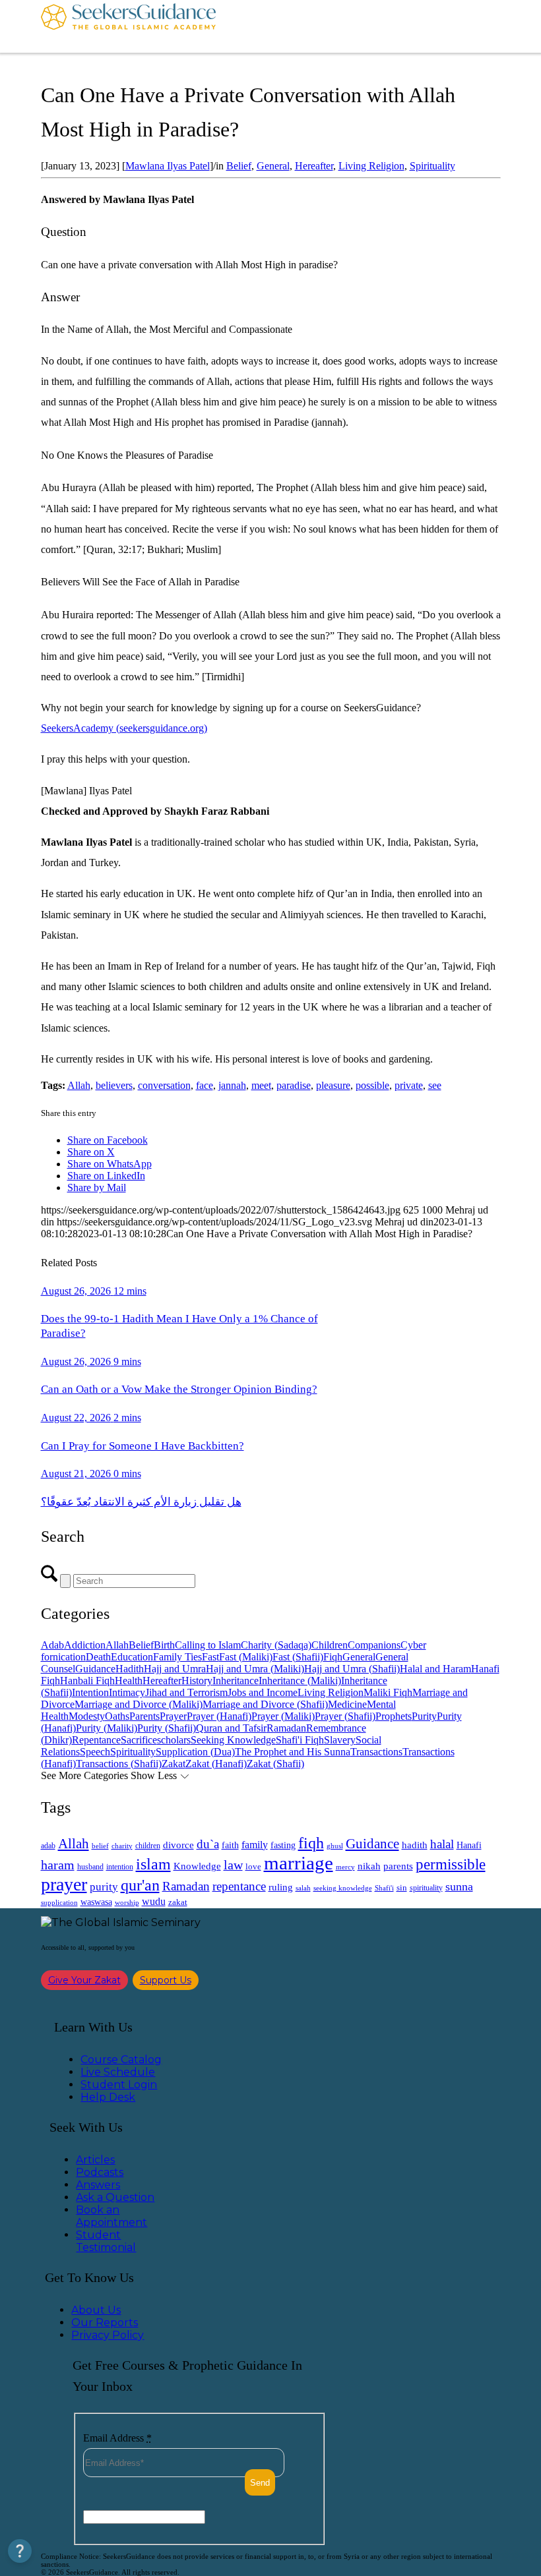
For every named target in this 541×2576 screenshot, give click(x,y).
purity (104, 1887)
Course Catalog (121, 2060)
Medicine (347, 1704)
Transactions (376, 1752)
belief (100, 1846)
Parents (144, 1716)
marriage (299, 1863)
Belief (239, 166)
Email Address (117, 2438)
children (148, 1846)
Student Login (119, 2085)
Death (98, 1657)
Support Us (166, 1980)
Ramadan (286, 1728)
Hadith (130, 1669)
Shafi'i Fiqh (300, 1740)
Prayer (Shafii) (345, 1716)
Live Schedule (118, 2072)
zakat (178, 1902)
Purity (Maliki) (107, 1728)
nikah (369, 1866)
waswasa (96, 1902)
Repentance (96, 1740)
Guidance (95, 1669)
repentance (239, 1886)
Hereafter (314, 166)
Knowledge (197, 1866)
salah (303, 1888)
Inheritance (236, 1681)
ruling (281, 1887)
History (197, 1681)
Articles (95, 2160)
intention (120, 1867)
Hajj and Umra (175, 1669)
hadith (415, 1845)
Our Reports (105, 2323)
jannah (232, 1085)
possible (372, 1085)
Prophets (394, 1716)
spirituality (426, 1888)
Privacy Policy (108, 2335)
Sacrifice (139, 1740)
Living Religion (371, 166)
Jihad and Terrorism (186, 1692)
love (253, 1866)
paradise (294, 1085)
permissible (451, 1864)
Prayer (173, 1716)
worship (127, 1902)
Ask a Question (115, 2197)
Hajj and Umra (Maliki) (255, 1669)
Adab (52, 1645)
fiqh (311, 1843)
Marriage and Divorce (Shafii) (265, 1704)
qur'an (140, 1885)
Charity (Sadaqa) (276, 1645)
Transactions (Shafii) (119, 1764)
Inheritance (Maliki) (300, 1681)
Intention (90, 1692)
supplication (59, 1902)
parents (398, 1866)
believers (114, 1085)
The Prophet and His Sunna (293, 1752)
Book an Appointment (111, 2216)
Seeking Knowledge (233, 1740)
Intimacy (127, 1692)
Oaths (117, 1716)
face (205, 1085)
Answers (98, 2185)
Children (330, 1645)
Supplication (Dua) (195, 1752)
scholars (174, 1740)
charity (122, 1846)
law (233, 1865)
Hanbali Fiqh (87, 1681)
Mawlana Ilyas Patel (168, 166)
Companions (374, 1645)
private (409, 1085)
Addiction (85, 1645)
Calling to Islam (208, 1645)
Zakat (174, 1764)
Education (132, 1657)
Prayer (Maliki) (283, 1716)
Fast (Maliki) (246, 1657)
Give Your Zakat (84, 1980)
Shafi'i (384, 1888)
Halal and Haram (435, 1669)
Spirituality (432, 166)
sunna (459, 1887)
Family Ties (177, 1657)
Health (129, 1681)
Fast (210, 1657)
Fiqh (333, 1657)
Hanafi (469, 1845)
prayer (64, 1884)
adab (48, 1846)
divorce (178, 1845)
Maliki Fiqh (388, 1692)
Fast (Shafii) (298, 1657)
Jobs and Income (263, 1692)
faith (230, 1845)
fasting (283, 1845)
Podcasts (100, 2172)
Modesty (87, 1716)
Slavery (340, 1740)
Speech (95, 1752)
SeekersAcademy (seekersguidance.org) (124, 728)
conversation (164, 1085)
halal (442, 1844)
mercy (345, 1867)
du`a (208, 1844)
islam (153, 1864)
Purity (424, 1716)
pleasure (333, 1085)
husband (90, 1867)
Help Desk (108, 2097)
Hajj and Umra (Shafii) (352, 1669)
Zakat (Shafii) (275, 1764)
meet (261, 1085)
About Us (96, 2310)
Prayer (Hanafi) (219, 1716)
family (255, 1845)
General (273, 166)
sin (402, 1888)
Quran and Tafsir (231, 1728)
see (435, 1085)
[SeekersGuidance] (128, 26)
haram (58, 1865)
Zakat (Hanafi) (216, 1764)
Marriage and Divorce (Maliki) (139, 1704)
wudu (154, 1901)
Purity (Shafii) (167, 1728)
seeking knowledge (343, 1888)
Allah (79, 1085)
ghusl (335, 1846)
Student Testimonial (106, 2241)
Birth (164, 1645)
